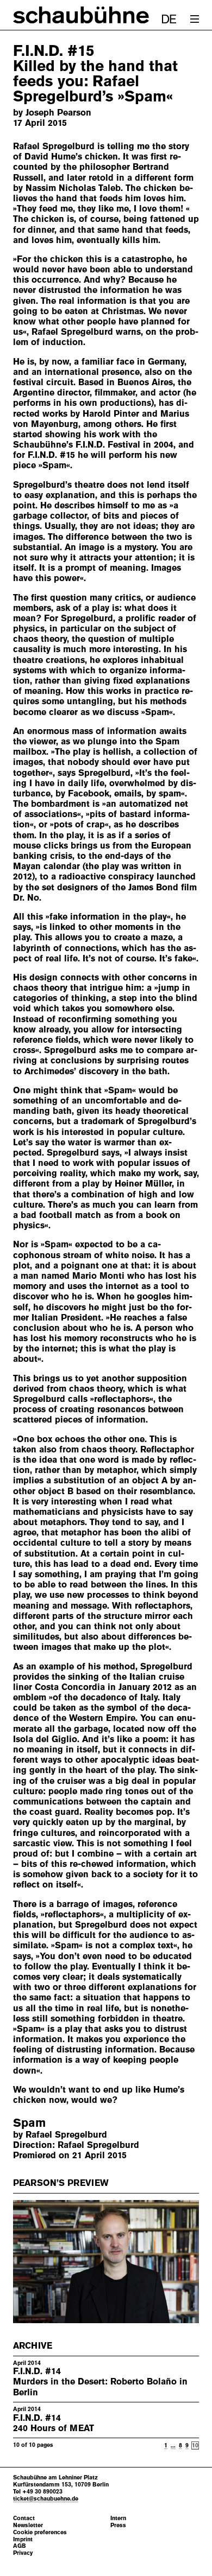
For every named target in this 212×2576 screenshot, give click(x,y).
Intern (118, 2518)
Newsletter (28, 2525)
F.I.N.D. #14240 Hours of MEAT (54, 2423)
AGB (20, 2546)
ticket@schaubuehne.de (46, 2498)
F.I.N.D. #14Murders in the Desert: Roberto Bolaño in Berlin (100, 2381)
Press (118, 2525)
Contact (24, 2518)
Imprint (23, 2539)
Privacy (23, 2553)
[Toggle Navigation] (195, 19)
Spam (29, 2123)
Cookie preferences (40, 2532)
